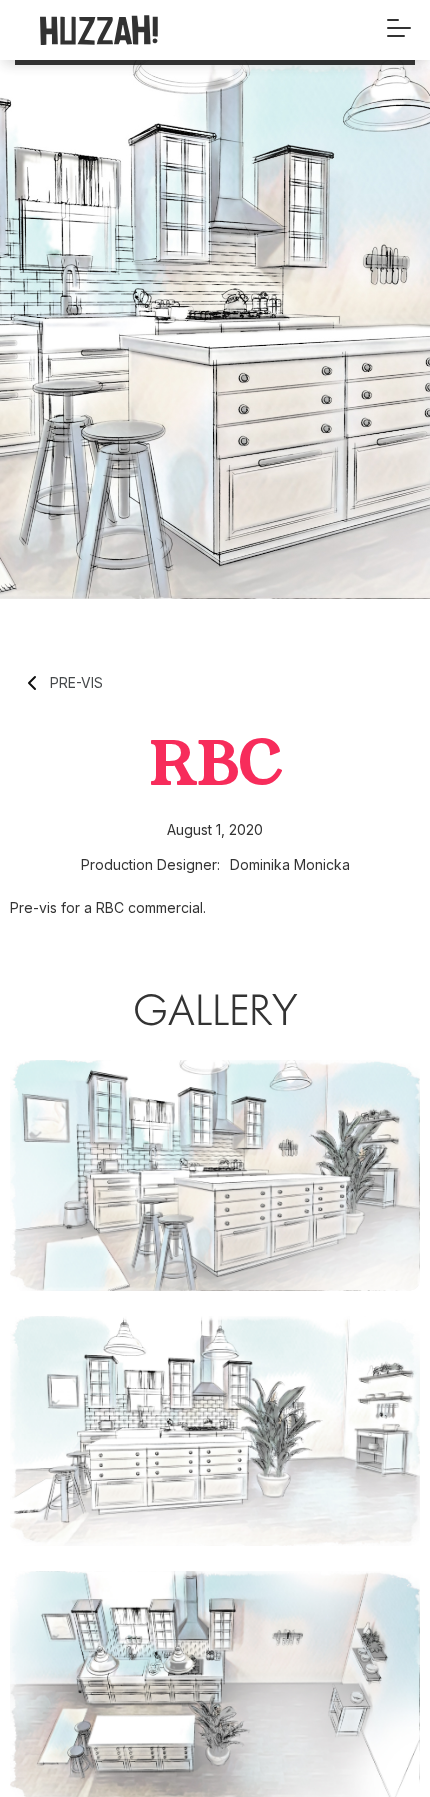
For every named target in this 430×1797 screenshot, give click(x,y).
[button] (399, 30)
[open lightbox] (215, 1175)
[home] (135, 30)
